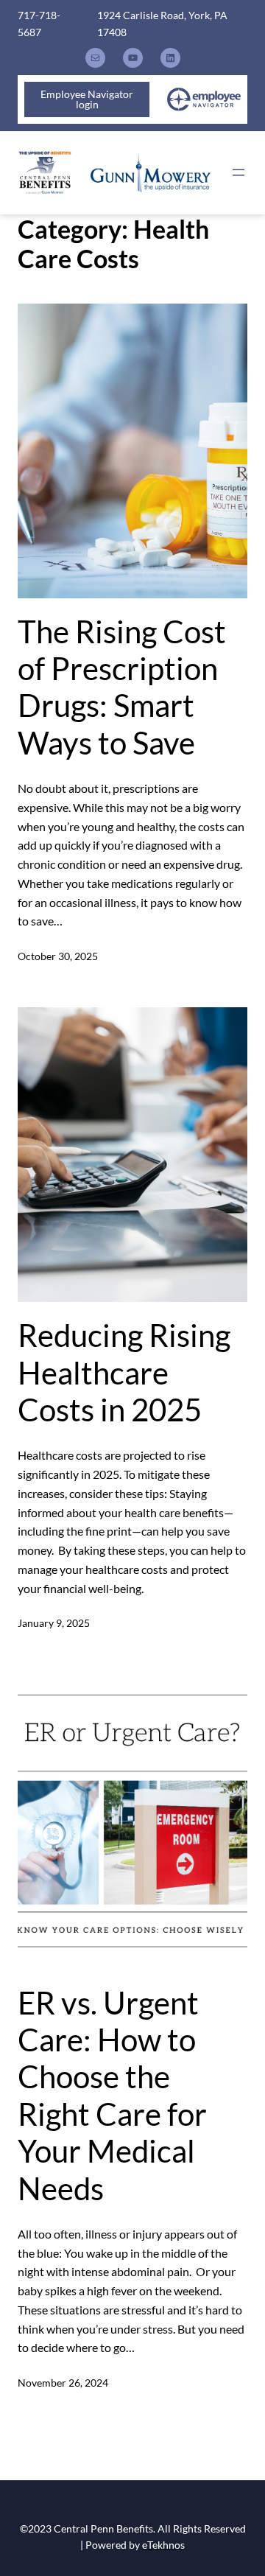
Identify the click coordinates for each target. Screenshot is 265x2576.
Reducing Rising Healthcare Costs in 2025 (124, 1372)
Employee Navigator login (87, 99)
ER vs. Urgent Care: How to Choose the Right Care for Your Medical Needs (112, 2096)
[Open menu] (239, 172)
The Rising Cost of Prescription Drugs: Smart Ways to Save (122, 687)
